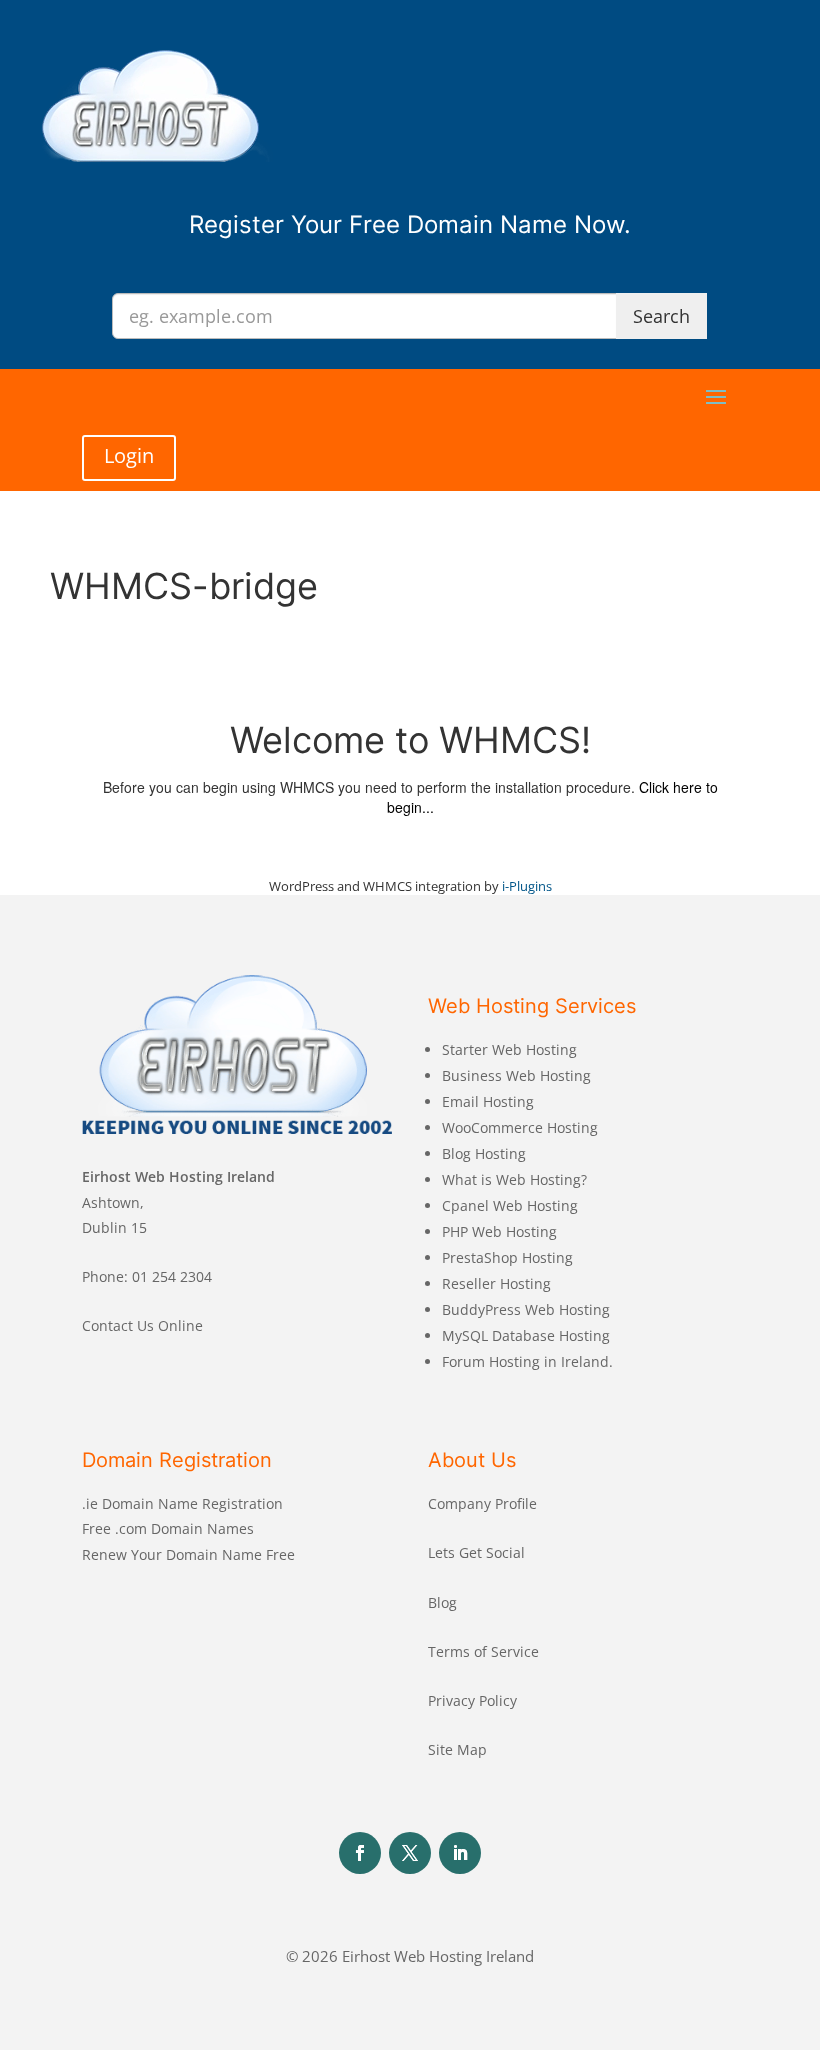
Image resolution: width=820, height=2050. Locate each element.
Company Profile (482, 1503)
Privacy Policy (472, 1700)
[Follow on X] (410, 1853)
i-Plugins (527, 886)
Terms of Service (483, 1651)
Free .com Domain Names (168, 1528)
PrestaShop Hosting (507, 1257)
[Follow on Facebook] (360, 1853)
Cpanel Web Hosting (510, 1205)
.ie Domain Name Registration (182, 1503)
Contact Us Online (142, 1325)
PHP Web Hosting (499, 1231)
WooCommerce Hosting (520, 1127)
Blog (442, 1602)
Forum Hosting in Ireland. (527, 1361)
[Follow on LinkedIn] (460, 1853)
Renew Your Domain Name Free (188, 1554)
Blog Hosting (484, 1153)
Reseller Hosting (496, 1283)
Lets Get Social (476, 1552)
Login (129, 455)
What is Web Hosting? (514, 1179)
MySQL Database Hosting (526, 1335)
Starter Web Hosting (509, 1049)
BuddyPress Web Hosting (526, 1309)
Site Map (457, 1749)
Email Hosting (488, 1101)
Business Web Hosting (516, 1075)
